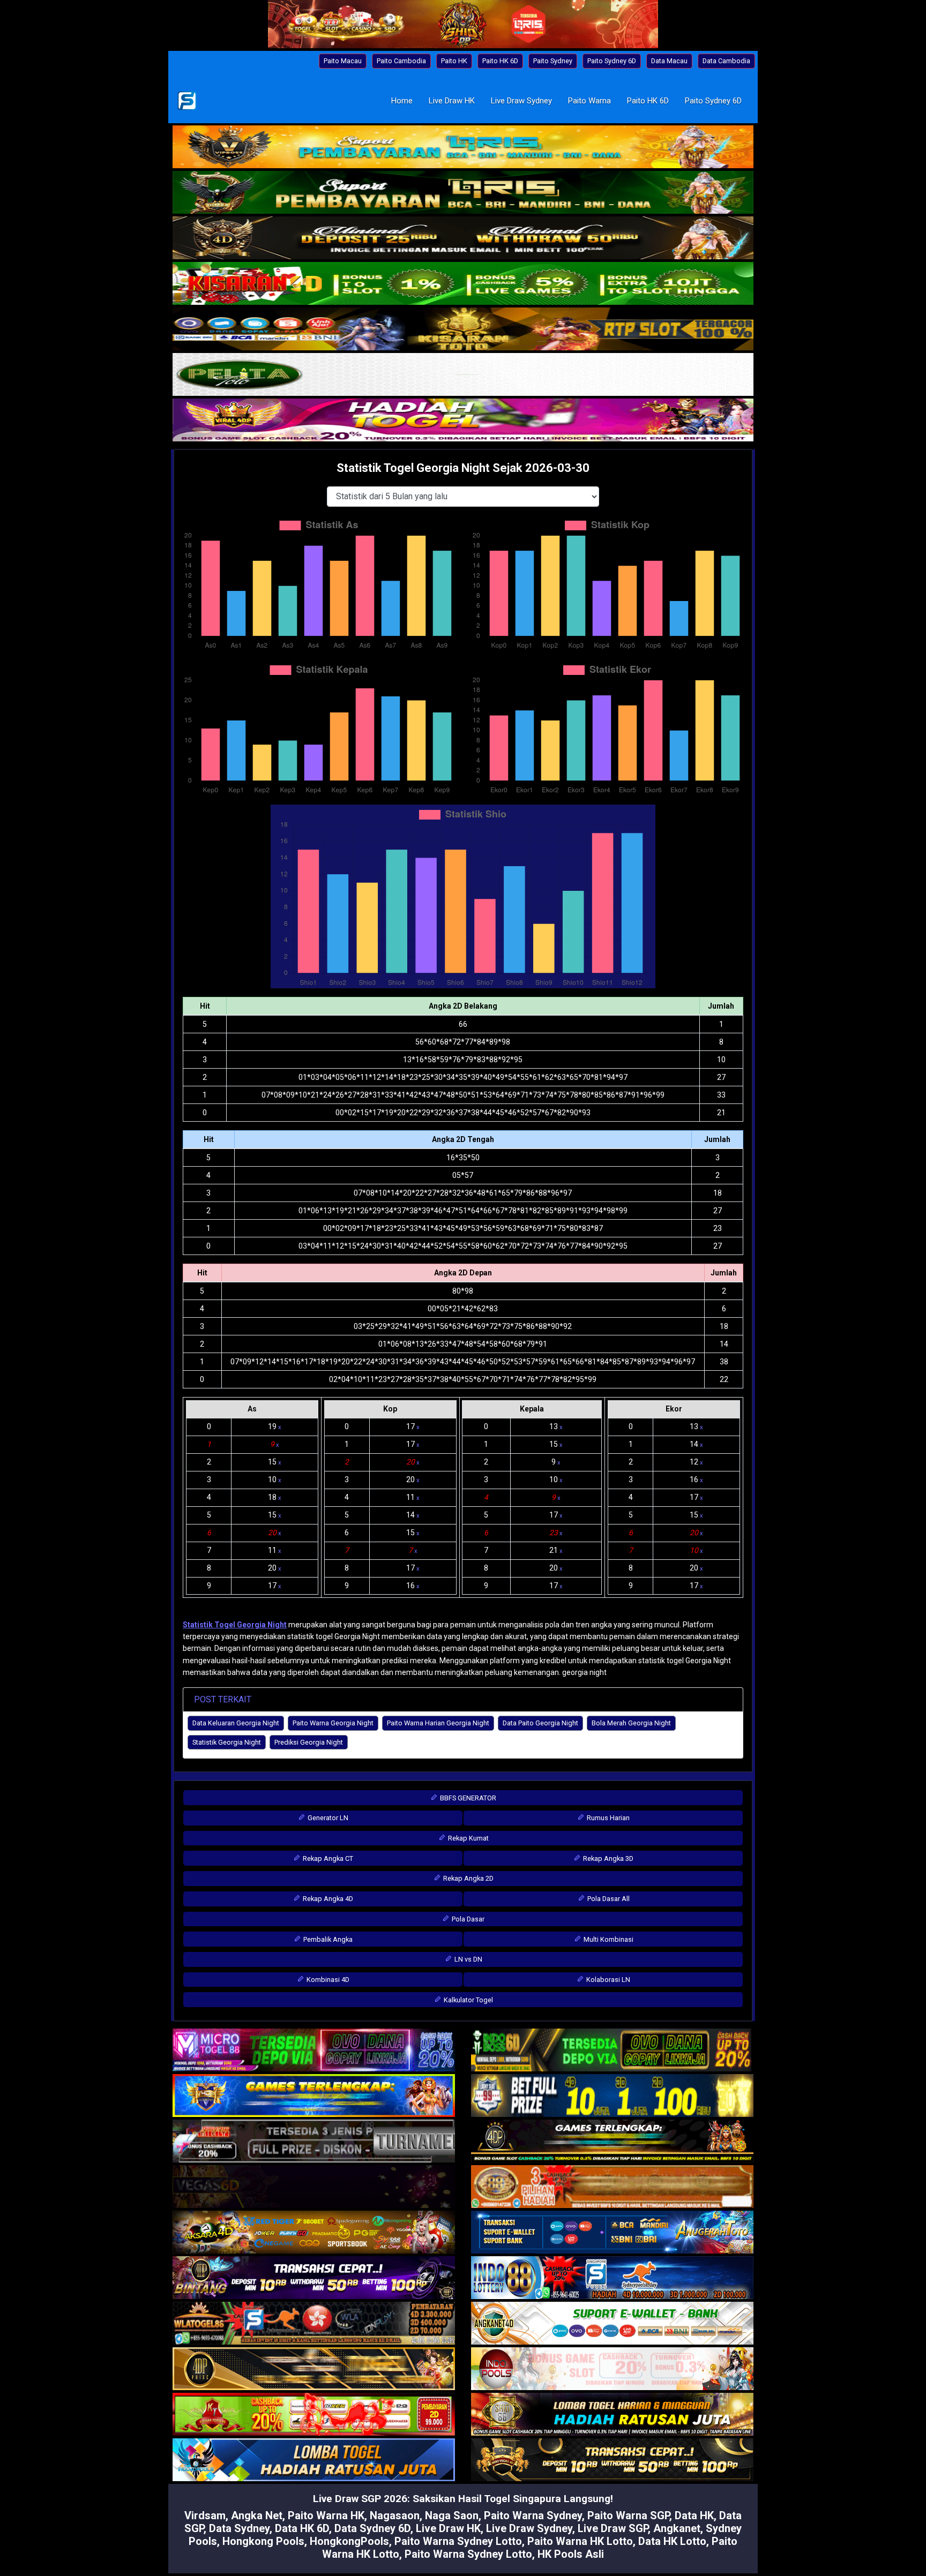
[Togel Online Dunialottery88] (612, 2187)
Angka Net (257, 2515)
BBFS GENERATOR (467, 1798)
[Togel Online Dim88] (463, 193)
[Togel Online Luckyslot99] (612, 2096)
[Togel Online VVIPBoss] (463, 148)
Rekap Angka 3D (607, 1858)
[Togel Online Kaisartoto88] (314, 2415)
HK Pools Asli (571, 2554)
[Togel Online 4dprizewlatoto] (314, 2369)
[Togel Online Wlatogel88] (314, 2324)
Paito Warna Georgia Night (333, 1723)
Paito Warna (589, 101)
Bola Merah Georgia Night (631, 1723)
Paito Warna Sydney (533, 2515)
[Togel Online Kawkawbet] (314, 2142)
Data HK (694, 2515)
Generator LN (327, 1818)
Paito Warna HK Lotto (580, 2541)
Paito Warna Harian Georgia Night (438, 1723)
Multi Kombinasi (608, 1939)
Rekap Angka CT (327, 1858)
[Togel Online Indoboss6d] (612, 2051)
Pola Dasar (467, 1919)
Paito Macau (343, 61)
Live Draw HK (452, 101)
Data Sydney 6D (372, 2528)
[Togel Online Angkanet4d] (612, 2324)
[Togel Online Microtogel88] (314, 2051)
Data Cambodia (726, 61)
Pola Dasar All (608, 1899)
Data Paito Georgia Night (540, 1723)
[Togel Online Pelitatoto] (463, 375)
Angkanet (677, 2528)
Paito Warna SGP (628, 2515)
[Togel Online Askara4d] (314, 2233)
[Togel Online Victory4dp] (314, 2096)
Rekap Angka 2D (468, 1878)
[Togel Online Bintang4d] (314, 2278)
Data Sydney (239, 2528)
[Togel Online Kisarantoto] (463, 330)
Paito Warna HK (326, 2515)
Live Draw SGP (613, 2528)
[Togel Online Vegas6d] (314, 2187)
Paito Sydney (553, 61)
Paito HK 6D (500, 61)
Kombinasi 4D (327, 1980)
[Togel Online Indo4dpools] (314, 2460)
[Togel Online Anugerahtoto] (612, 2233)
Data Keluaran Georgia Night (236, 1723)
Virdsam (205, 2515)
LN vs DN (468, 1959)
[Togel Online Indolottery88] (612, 2278)
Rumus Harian (607, 1818)
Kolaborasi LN (607, 1980)
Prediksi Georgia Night (309, 1742)
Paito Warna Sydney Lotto (458, 2541)
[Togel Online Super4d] (463, 239)
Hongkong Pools (263, 2541)
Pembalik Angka (327, 1939)
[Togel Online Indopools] (612, 2369)
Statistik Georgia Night (227, 1742)
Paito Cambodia (401, 61)
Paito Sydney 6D (612, 61)
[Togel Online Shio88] (612, 2415)
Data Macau (669, 61)
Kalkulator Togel (468, 2000)
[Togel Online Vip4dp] (612, 2142)
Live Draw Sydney (521, 101)
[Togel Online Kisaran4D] (463, 284)
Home (402, 101)
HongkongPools (349, 2541)
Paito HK (454, 61)
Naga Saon (452, 2515)
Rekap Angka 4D (327, 1899)
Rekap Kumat (468, 1838)
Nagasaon (395, 2515)
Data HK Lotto (672, 2541)
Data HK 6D (302, 2528)
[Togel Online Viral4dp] (463, 421)
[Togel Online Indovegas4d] (612, 2460)
